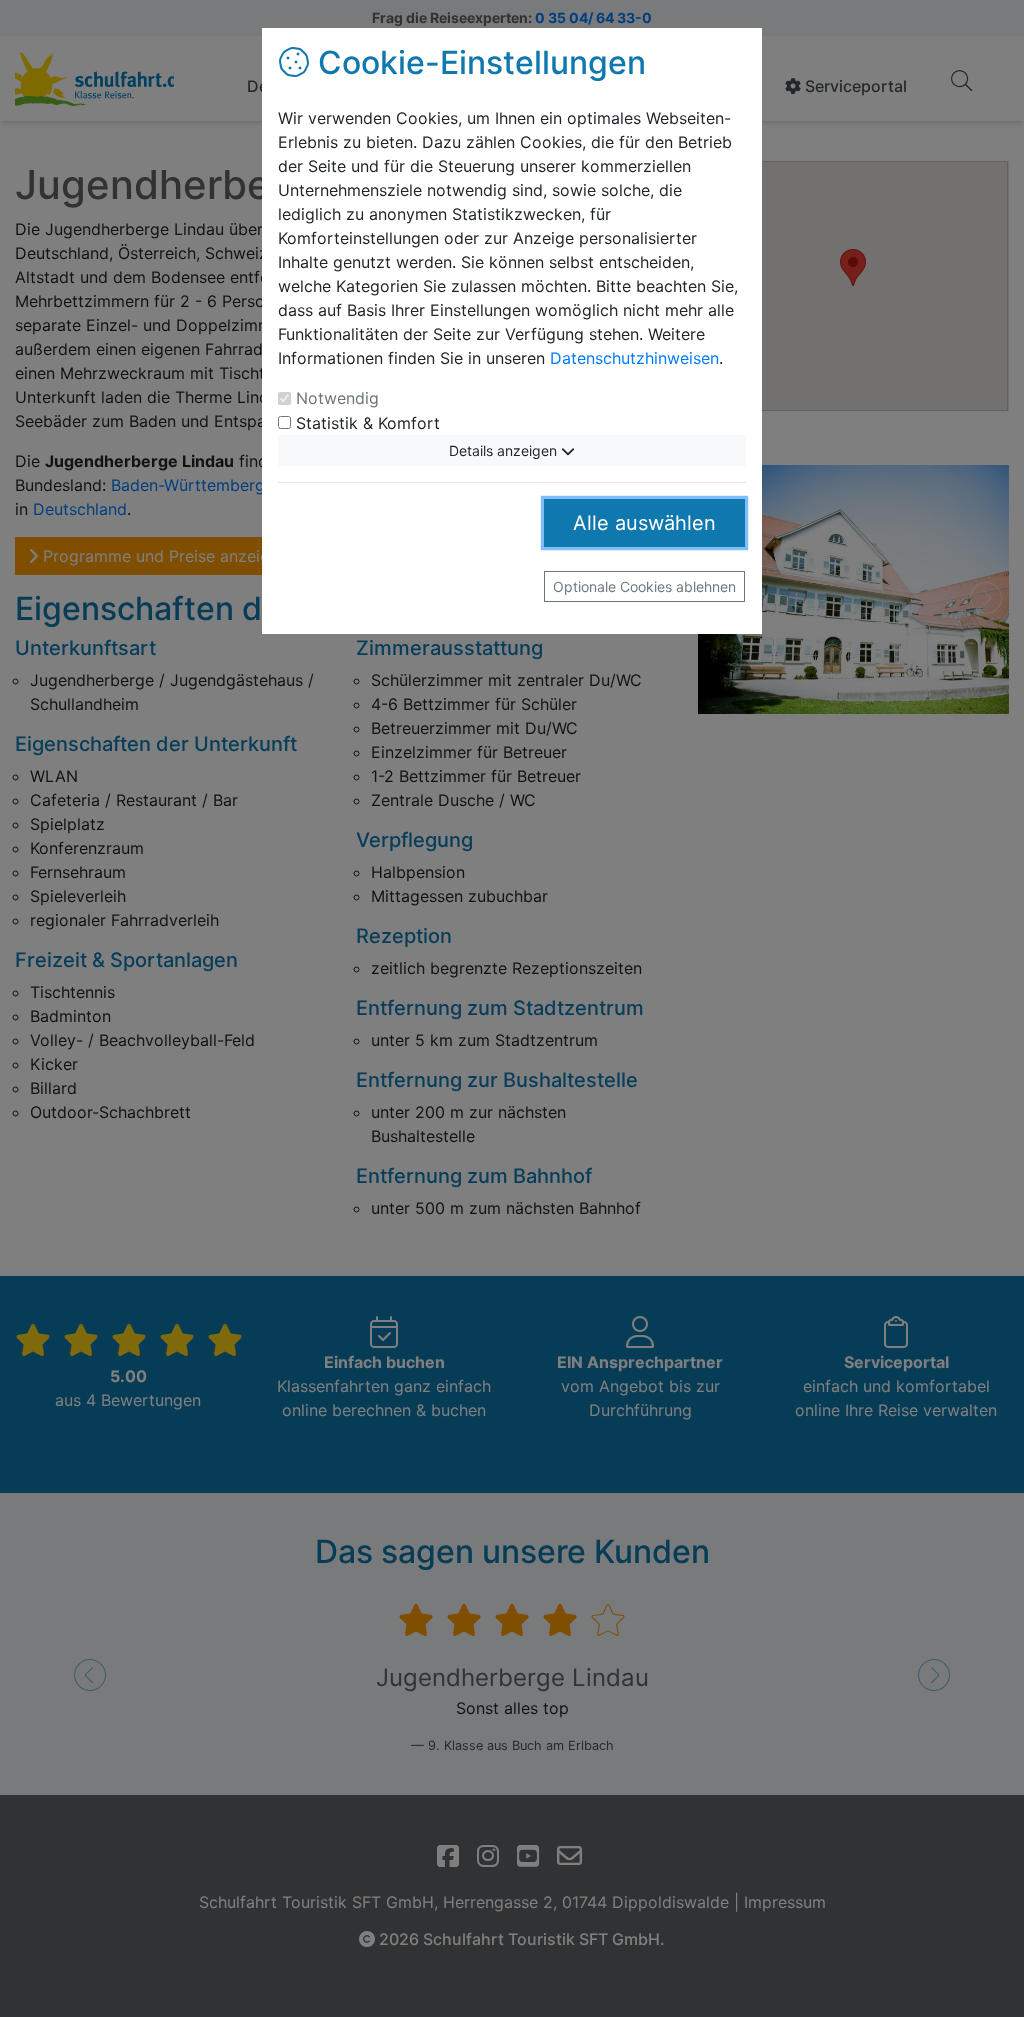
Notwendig (337, 398)
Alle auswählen (644, 523)
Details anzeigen (505, 450)
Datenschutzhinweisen (634, 358)
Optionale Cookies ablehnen (644, 586)
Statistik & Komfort (368, 423)
